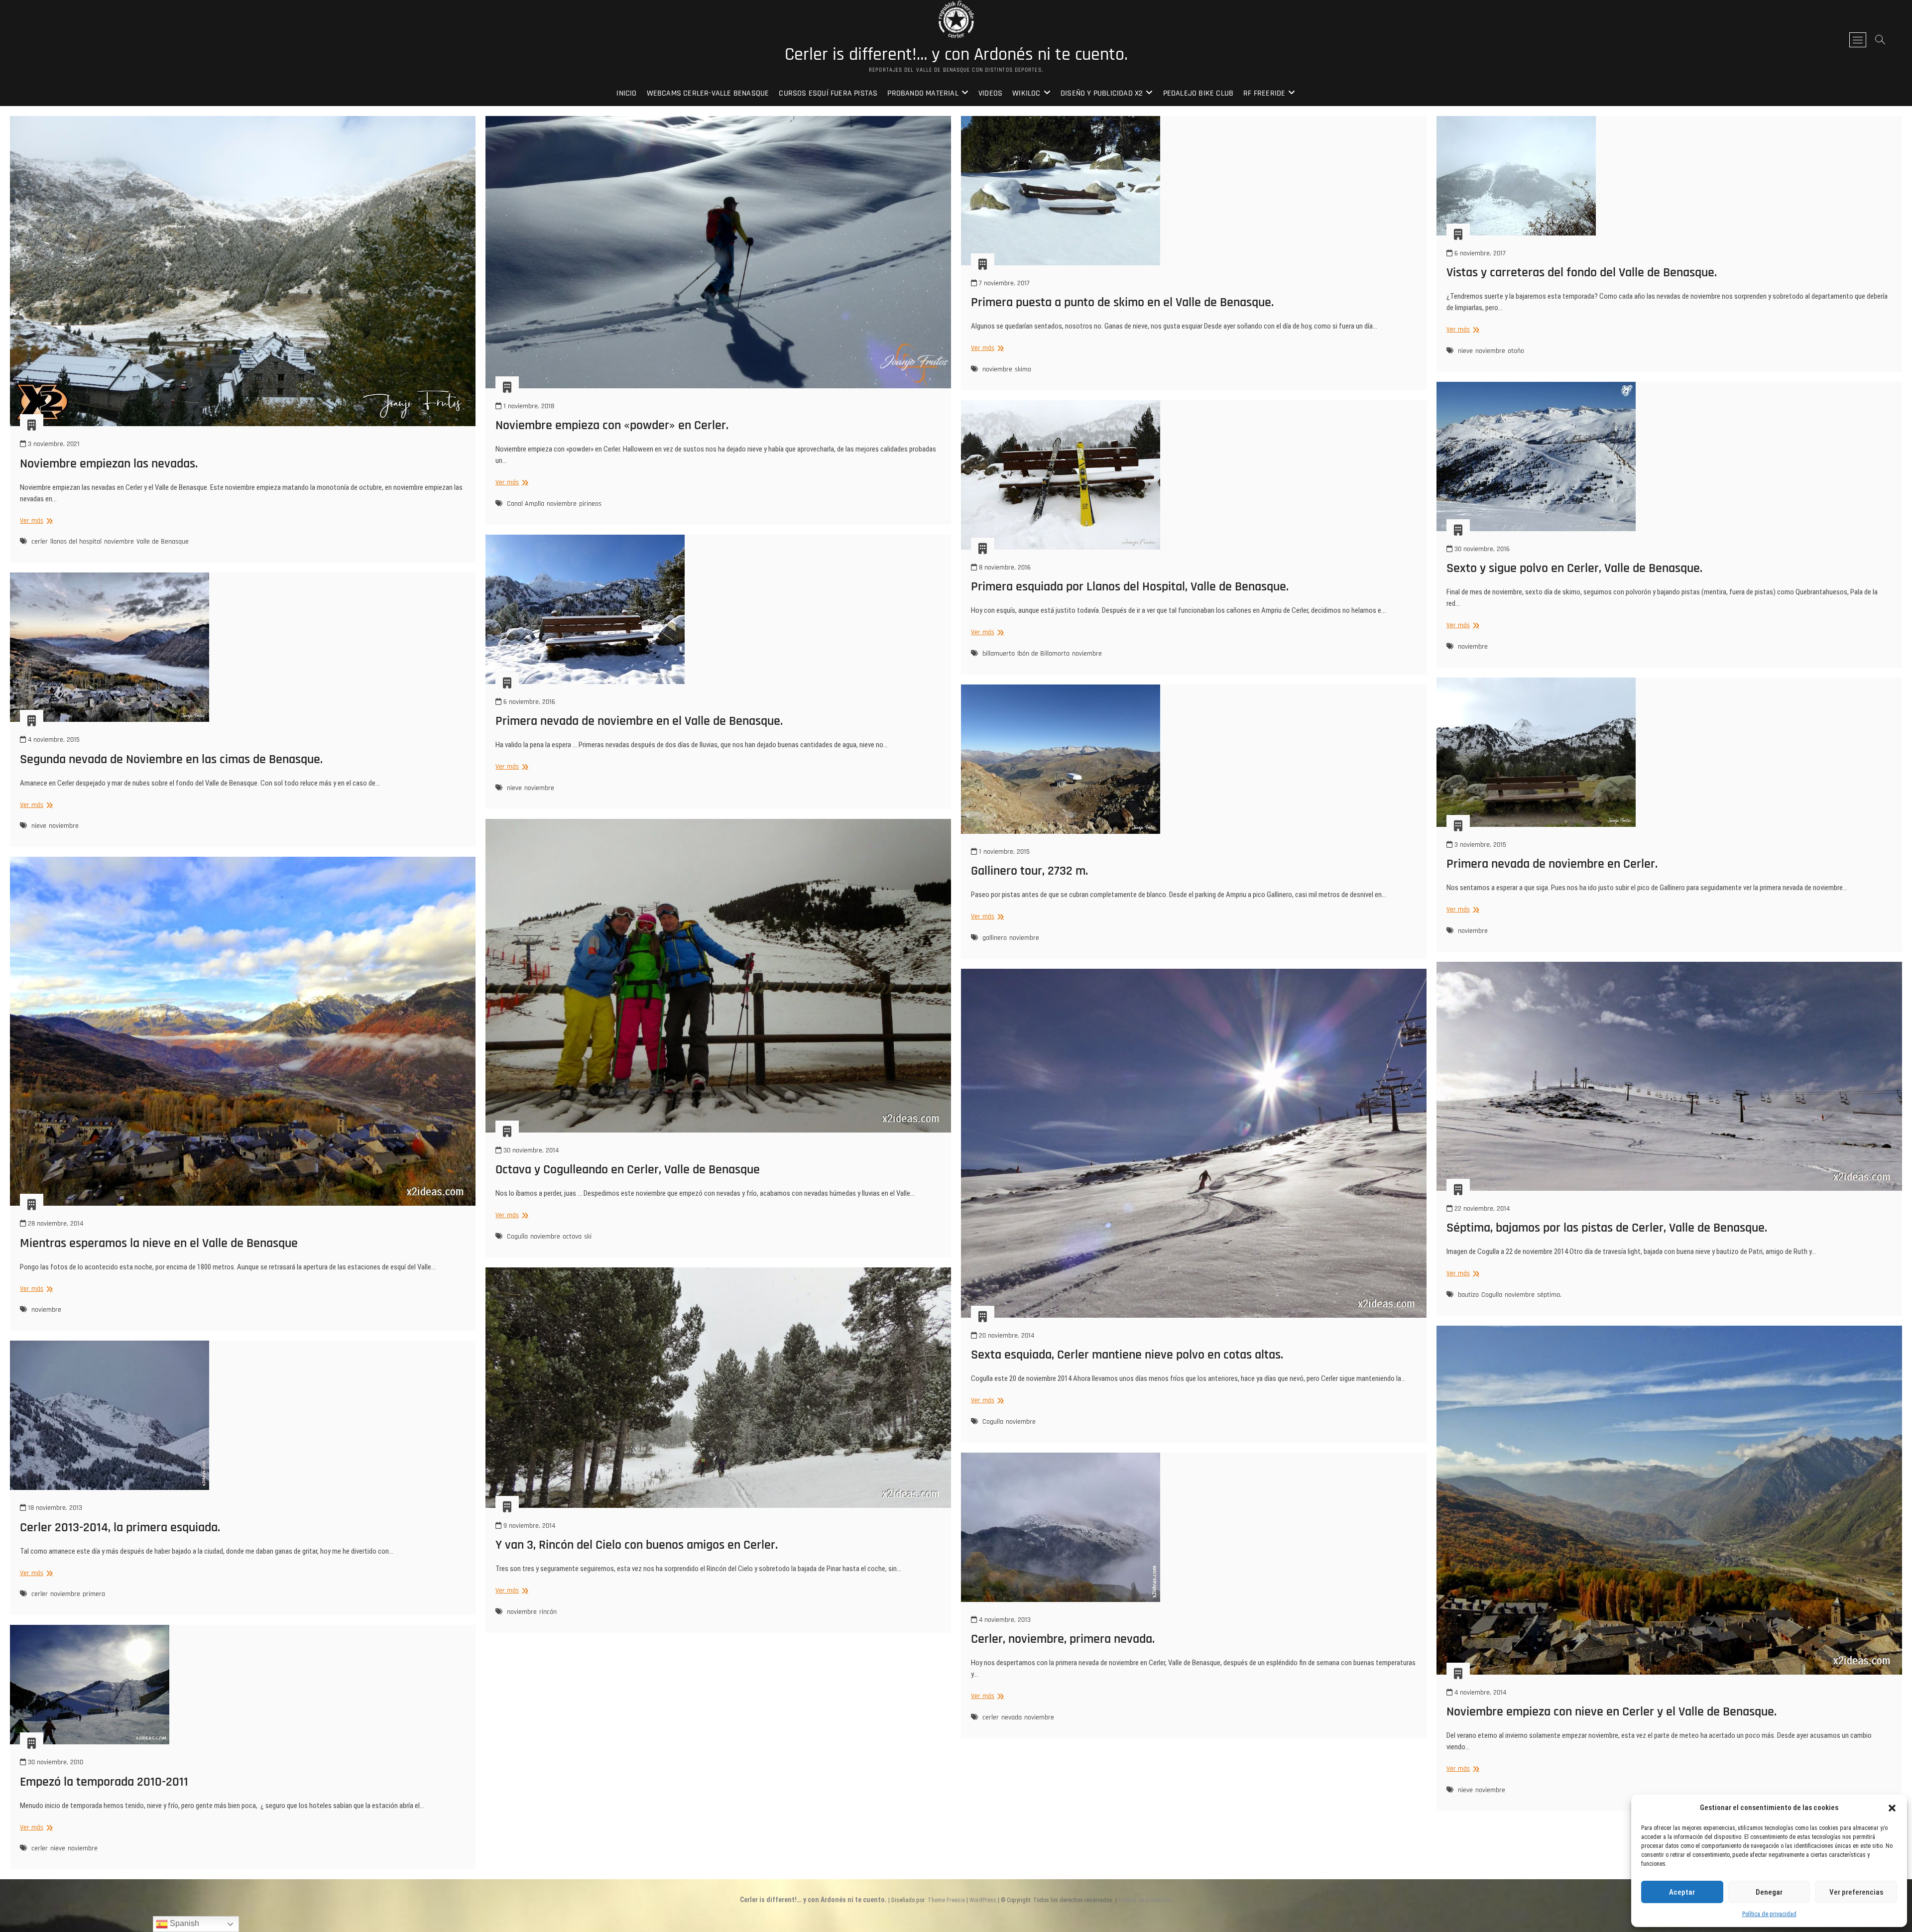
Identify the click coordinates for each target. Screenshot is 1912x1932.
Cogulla (517, 1237)
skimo (1023, 369)
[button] (1892, 1808)
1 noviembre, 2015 (1003, 852)
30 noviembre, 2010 (55, 1762)
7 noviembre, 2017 (1003, 283)
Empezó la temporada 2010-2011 (104, 1782)
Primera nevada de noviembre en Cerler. (1552, 864)
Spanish (183, 1923)
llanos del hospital (76, 542)
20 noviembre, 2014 (1006, 1336)
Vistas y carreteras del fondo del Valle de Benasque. (1582, 273)
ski (588, 1237)
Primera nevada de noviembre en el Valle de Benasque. (639, 721)
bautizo (1468, 1295)
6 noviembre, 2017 (1479, 253)
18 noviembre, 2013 (54, 1508)
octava (572, 1237)
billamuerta (999, 654)
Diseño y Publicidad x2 (1102, 93)
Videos (990, 93)
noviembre (119, 542)
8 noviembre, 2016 (1004, 568)
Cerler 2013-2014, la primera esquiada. (120, 1528)
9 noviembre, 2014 (528, 1526)
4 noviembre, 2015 (53, 740)
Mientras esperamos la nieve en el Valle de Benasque (159, 1243)
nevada (1012, 1717)
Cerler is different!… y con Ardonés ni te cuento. (956, 55)
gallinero (995, 938)
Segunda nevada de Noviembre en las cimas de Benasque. (171, 759)
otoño (1516, 351)
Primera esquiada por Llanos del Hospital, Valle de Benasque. (1130, 587)
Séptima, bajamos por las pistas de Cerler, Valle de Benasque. (1607, 1228)
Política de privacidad (1769, 1914)
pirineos (590, 504)
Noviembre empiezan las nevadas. (109, 464)
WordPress (983, 1900)
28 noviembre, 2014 (55, 1224)
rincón (548, 1612)
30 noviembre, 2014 (530, 1150)
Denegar (1769, 1892)
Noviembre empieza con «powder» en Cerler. (612, 425)
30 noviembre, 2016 (1481, 549)
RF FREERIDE (1264, 93)
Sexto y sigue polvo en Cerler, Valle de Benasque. (1574, 568)
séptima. (1549, 1295)
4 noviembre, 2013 (1004, 1620)
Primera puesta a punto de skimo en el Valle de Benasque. (1122, 302)
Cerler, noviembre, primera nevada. (1063, 1639)
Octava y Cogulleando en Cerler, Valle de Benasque (628, 1170)
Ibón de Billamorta (1043, 654)
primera (94, 1594)
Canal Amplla (526, 504)
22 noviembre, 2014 (1481, 1209)
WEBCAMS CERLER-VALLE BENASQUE (708, 93)
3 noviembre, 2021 (53, 444)
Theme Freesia (946, 1900)
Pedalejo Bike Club (1198, 93)
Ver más (35, 521)
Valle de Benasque (163, 542)
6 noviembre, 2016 (528, 702)
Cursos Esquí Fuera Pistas (828, 93)
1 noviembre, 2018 (528, 406)
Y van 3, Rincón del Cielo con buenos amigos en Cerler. (637, 1545)
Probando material (923, 93)
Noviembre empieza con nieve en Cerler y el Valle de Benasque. (1612, 1712)
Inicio (626, 93)
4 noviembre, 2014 (1479, 1693)
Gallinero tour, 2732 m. (1029, 871)
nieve (1465, 351)
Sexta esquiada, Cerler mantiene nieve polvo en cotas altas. (1127, 1355)
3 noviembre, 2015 (1479, 845)
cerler (40, 542)
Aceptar (1682, 1892)
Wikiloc (1026, 93)
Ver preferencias (1856, 1892)
